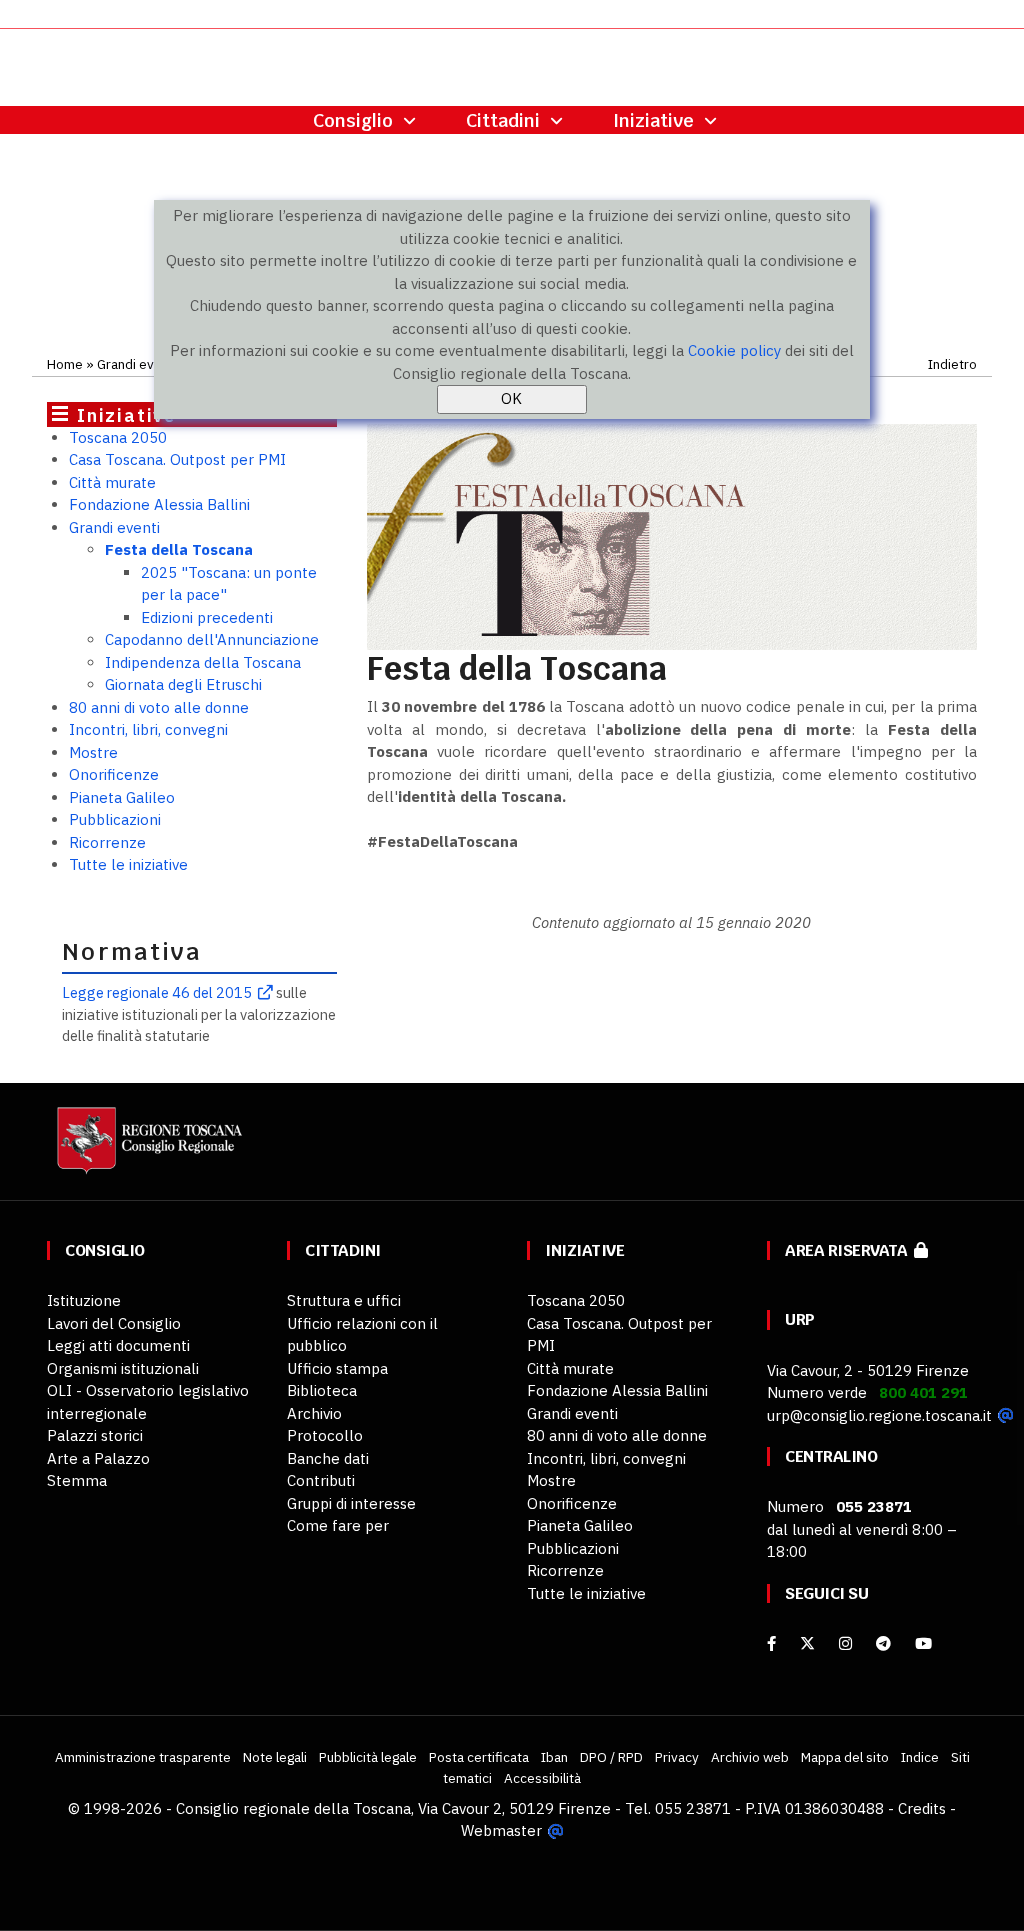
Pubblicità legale (368, 1757)
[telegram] (885, 1643)
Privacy (677, 1757)
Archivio (314, 1413)
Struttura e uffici (344, 1300)
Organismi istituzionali (123, 1368)
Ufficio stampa (337, 1368)
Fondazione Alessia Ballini (159, 504)
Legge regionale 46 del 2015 (157, 992)
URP (800, 1319)
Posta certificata (479, 1757)
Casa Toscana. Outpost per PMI (177, 459)
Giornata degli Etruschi (183, 684)
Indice (920, 1757)
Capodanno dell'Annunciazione (212, 639)
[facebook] (771, 1643)
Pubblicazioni (115, 819)
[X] (807, 1643)
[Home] (147, 1150)
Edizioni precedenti (207, 617)
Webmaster (501, 1830)
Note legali (275, 1757)
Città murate (112, 482)
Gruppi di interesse (351, 1503)
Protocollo (325, 1435)
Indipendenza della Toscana (203, 662)
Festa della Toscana (179, 549)
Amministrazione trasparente (143, 1757)
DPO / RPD (611, 1757)
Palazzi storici (95, 1435)
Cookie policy (734, 350)
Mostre (93, 752)
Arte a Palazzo (98, 1458)
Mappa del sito (845, 1757)
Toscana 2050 (118, 437)
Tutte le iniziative (128, 864)
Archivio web (750, 1757)
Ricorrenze (107, 842)
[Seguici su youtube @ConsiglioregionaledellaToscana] (923, 1643)
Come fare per (338, 1525)
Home (65, 364)
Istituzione (84, 1300)
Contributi (321, 1480)
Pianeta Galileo (122, 797)
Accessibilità (542, 1778)
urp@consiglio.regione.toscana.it (879, 1415)
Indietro (952, 364)
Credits (922, 1808)
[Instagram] (845, 1643)
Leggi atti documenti (118, 1345)
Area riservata (849, 1250)
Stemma (77, 1480)
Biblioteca (322, 1390)
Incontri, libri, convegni (148, 729)
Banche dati (328, 1458)
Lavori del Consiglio (114, 1323)
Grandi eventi (137, 364)
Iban (554, 1757)
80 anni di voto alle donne (159, 707)
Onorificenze (114, 774)
